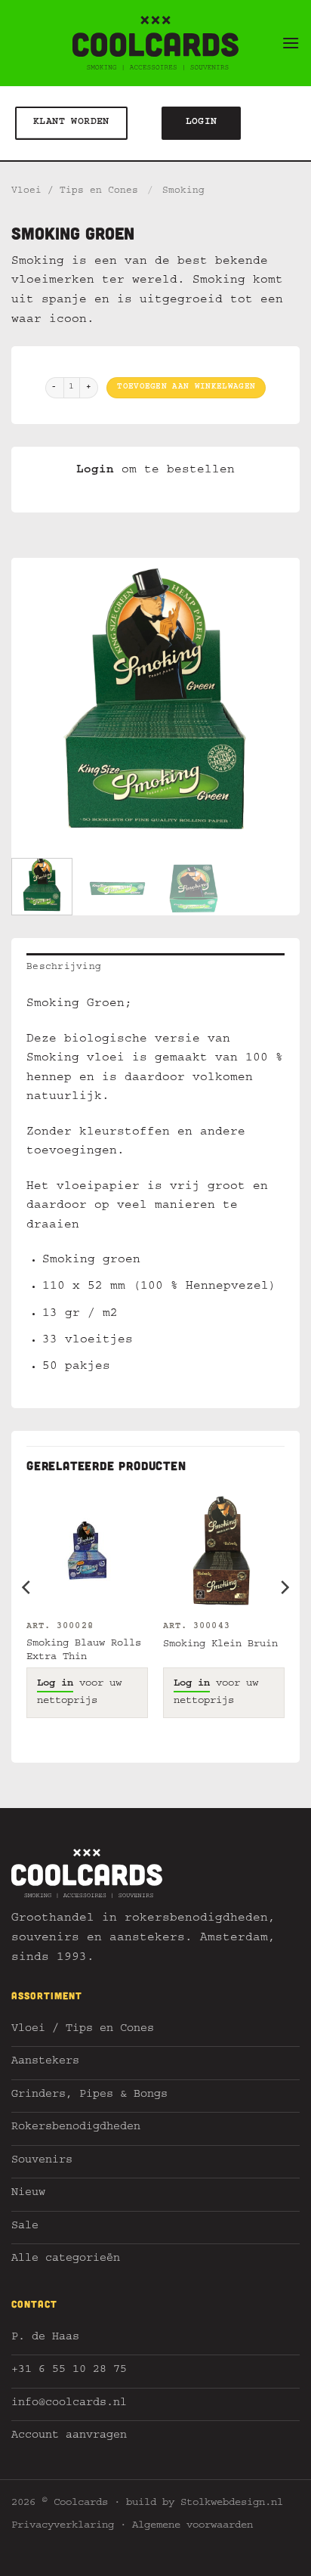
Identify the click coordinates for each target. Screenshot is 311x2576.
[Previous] (36, 702)
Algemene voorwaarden (192, 2526)
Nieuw (28, 2194)
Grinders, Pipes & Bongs (89, 2096)
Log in (55, 1684)
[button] (291, 43)
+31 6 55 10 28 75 (69, 2371)
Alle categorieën (66, 2260)
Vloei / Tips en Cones (75, 192)
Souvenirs (42, 2161)
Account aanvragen (69, 2437)
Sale (25, 2227)
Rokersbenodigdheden (76, 2128)
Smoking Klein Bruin (220, 1645)
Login (95, 471)
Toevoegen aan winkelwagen (186, 387)
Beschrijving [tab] (64, 968)
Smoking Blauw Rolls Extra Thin (84, 1651)
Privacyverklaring (63, 2526)
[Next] (275, 702)
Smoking (183, 192)
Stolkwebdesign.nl (232, 2503)
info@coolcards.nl (69, 2404)
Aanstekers (45, 2062)
